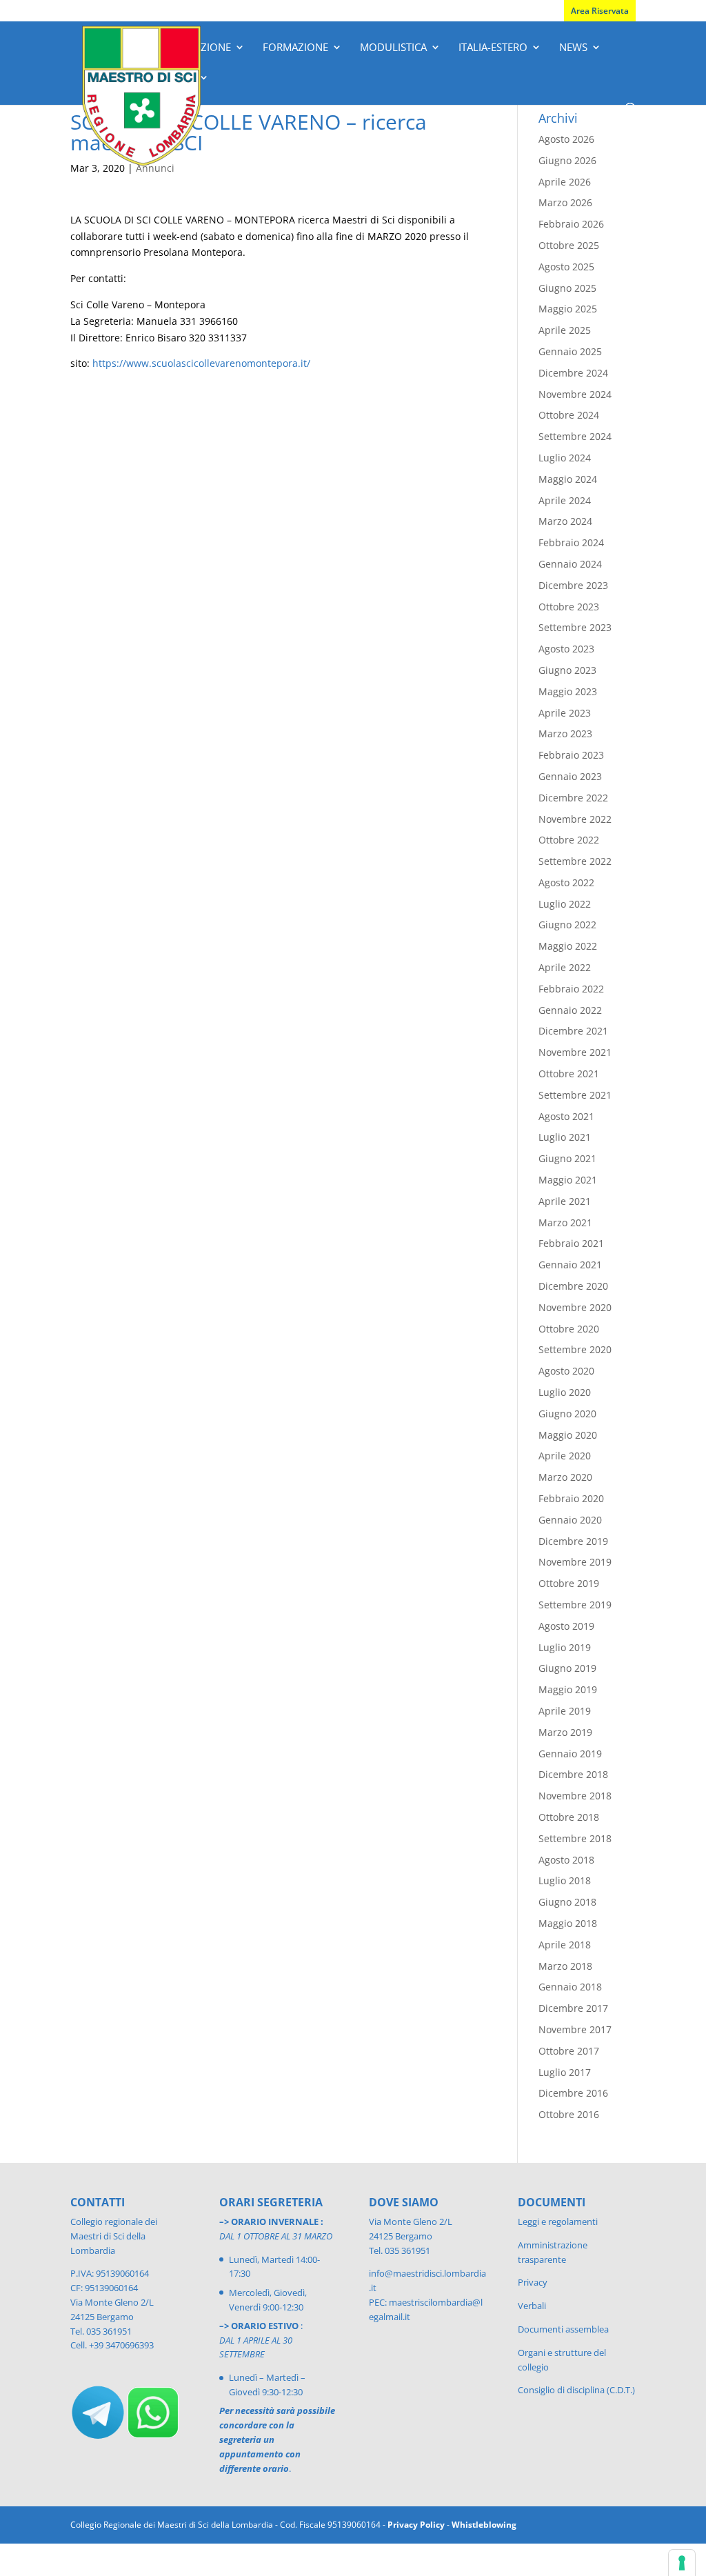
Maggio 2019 (568, 1689)
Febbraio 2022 (571, 989)
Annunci (155, 168)
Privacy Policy (416, 2525)
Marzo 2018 (565, 1966)
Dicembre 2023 (573, 585)
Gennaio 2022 (570, 1010)
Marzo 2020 (565, 1477)
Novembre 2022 (575, 819)
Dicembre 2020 (573, 1286)
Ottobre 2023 (569, 607)
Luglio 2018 (565, 1880)
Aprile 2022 (565, 967)
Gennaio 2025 (570, 351)
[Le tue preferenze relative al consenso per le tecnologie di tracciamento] (682, 2563)
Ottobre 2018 (569, 1817)
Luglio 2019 (565, 1647)
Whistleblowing (484, 2525)
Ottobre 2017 (569, 2051)
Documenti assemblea (563, 2329)
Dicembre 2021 (573, 1031)
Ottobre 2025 (569, 245)
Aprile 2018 (565, 1945)
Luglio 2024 (565, 458)
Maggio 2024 (568, 479)
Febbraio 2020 (571, 1498)
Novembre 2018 (575, 1796)
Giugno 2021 (567, 1158)
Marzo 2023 (565, 733)
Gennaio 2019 (570, 1754)
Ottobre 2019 (569, 1583)
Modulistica (393, 48)
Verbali (532, 2306)
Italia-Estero (493, 48)
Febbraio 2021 (571, 1243)
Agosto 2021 (566, 1116)
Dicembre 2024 (573, 373)
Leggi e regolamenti (558, 2221)
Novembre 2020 (575, 1307)
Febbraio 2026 (571, 224)
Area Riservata (600, 11)
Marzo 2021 (565, 1222)
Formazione (295, 48)
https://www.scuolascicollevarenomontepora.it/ (201, 363)
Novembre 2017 (575, 2029)
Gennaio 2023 (570, 776)
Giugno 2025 (567, 288)
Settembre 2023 (575, 627)
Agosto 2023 (566, 649)
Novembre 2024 (575, 394)
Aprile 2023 (565, 713)
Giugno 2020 (567, 1414)
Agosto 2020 (566, 1371)
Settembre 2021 (575, 1095)
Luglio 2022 (565, 904)
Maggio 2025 (568, 309)
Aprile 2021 (565, 1201)
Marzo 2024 (565, 521)
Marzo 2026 (565, 202)
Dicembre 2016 (573, 2093)
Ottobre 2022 (569, 840)
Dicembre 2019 (573, 1541)
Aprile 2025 (565, 330)
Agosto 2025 (566, 267)
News (573, 48)
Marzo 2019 (565, 1732)
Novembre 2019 (575, 1562)
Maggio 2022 (568, 946)
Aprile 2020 (565, 1456)
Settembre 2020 (575, 1349)
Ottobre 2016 (569, 2114)
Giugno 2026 (567, 160)
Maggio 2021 (568, 1180)
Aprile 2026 (565, 182)
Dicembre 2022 (573, 798)
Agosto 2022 (566, 882)
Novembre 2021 (575, 1052)
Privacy (533, 2282)
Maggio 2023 (568, 691)
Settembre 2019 (575, 1605)
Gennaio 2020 (570, 1520)
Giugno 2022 (567, 925)
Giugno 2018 (567, 1902)
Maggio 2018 (568, 1923)
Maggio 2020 (568, 1435)
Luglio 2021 (565, 1137)
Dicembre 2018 (573, 1774)
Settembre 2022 (575, 861)
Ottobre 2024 (569, 415)
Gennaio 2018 (570, 1987)
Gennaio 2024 (570, 564)
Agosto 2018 (566, 1860)
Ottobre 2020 (569, 1329)
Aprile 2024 (565, 500)
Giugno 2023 (567, 670)
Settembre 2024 (575, 436)
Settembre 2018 (575, 1838)
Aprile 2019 (565, 1711)
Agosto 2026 (566, 139)
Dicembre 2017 (573, 2008)
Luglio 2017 (565, 2072)
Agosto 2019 (566, 1626)
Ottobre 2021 (569, 1074)
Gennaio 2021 (570, 1265)
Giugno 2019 (567, 1668)
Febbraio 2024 (571, 542)
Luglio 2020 (565, 1392)
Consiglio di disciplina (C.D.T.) (576, 2390)
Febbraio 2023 (571, 755)
